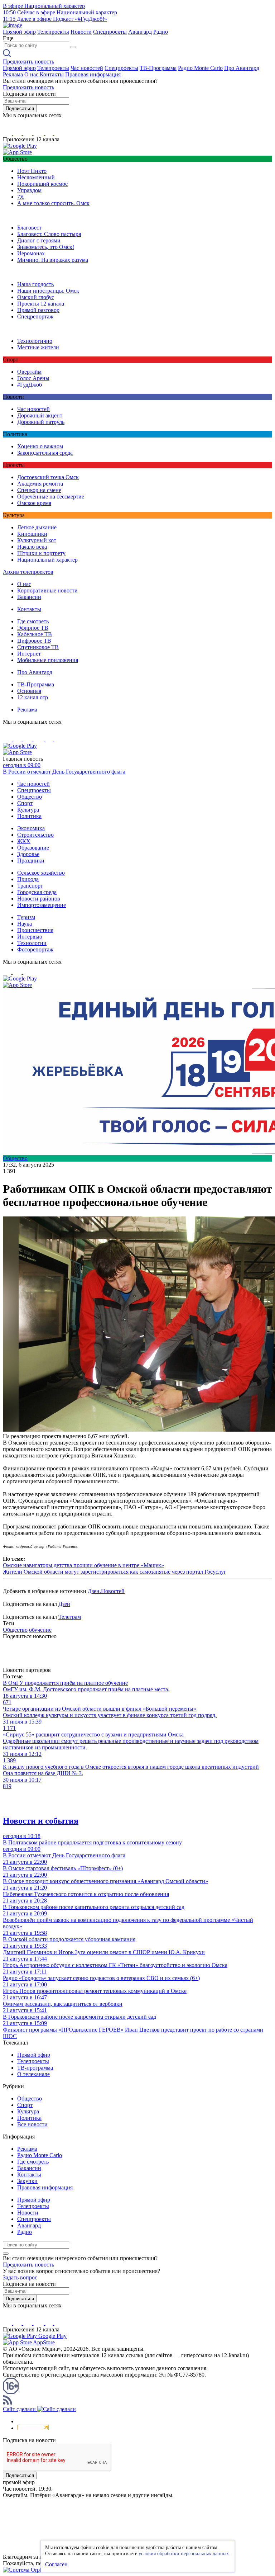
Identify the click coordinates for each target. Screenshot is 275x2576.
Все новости (32, 2124)
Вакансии (29, 597)
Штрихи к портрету (41, 553)
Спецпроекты (110, 32)
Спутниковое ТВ (38, 647)
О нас (31, 74)
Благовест (29, 228)
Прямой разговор (38, 310)
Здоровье (28, 854)
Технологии (32, 943)
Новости (81, 32)
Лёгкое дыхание (37, 527)
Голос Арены (33, 378)
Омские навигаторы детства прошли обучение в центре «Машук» (83, 1565)
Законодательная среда (45, 453)
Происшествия (35, 930)
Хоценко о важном (40, 446)
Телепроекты (53, 32)
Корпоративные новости (47, 590)
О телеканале (33, 2074)
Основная (29, 691)
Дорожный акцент (40, 415)
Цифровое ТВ (34, 641)
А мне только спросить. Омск (53, 203)
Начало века (32, 547)
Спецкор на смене (39, 490)
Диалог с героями (39, 240)
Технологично (35, 341)
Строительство (35, 835)
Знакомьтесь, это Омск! (46, 247)
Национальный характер (47, 560)
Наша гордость (35, 284)
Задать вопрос (20, 2277)
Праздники (31, 861)
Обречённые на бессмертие (51, 497)
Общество (30, 797)
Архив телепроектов (28, 572)
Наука (25, 924)
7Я (21, 197)
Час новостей (87, 68)
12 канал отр (33, 697)
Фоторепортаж (35, 949)
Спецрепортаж (35, 316)
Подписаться (20, 108)
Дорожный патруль (41, 422)
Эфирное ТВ (33, 628)
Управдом (29, 190)
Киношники (32, 534)
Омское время (34, 503)
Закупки (27, 2181)
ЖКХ (24, 841)
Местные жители (38, 347)
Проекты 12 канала (41, 304)
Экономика (31, 828)
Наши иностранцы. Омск (48, 291)
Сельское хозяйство (41, 873)
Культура (28, 810)
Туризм (26, 917)
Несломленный (36, 177)
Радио (161, 32)
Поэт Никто (32, 171)
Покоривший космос (42, 184)
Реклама (13, 74)
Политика (29, 816)
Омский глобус (36, 297)
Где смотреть (33, 621)
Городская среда (37, 892)
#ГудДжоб (30, 385)
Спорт (25, 803)
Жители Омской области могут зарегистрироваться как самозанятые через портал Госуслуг (115, 1572)
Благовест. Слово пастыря (49, 234)
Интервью (30, 937)
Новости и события (41, 1821)
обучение (40, 1630)
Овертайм (29, 372)
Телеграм (70, 1617)
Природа (28, 879)
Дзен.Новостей (106, 1591)
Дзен (64, 1604)
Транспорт (30, 886)
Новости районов (39, 899)
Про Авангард (242, 68)
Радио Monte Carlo (200, 68)
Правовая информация (93, 74)
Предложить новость (28, 62)
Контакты (52, 74)
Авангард (140, 32)
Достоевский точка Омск (48, 477)
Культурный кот (37, 540)
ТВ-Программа (158, 68)
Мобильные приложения (48, 660)
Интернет (29, 654)
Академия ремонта (40, 484)
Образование (33, 848)
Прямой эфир (19, 32)
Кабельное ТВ (35, 634)
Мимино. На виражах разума (53, 260)
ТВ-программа (35, 2068)
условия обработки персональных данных (184, 2554)
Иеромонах (31, 253)
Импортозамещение (42, 905)
